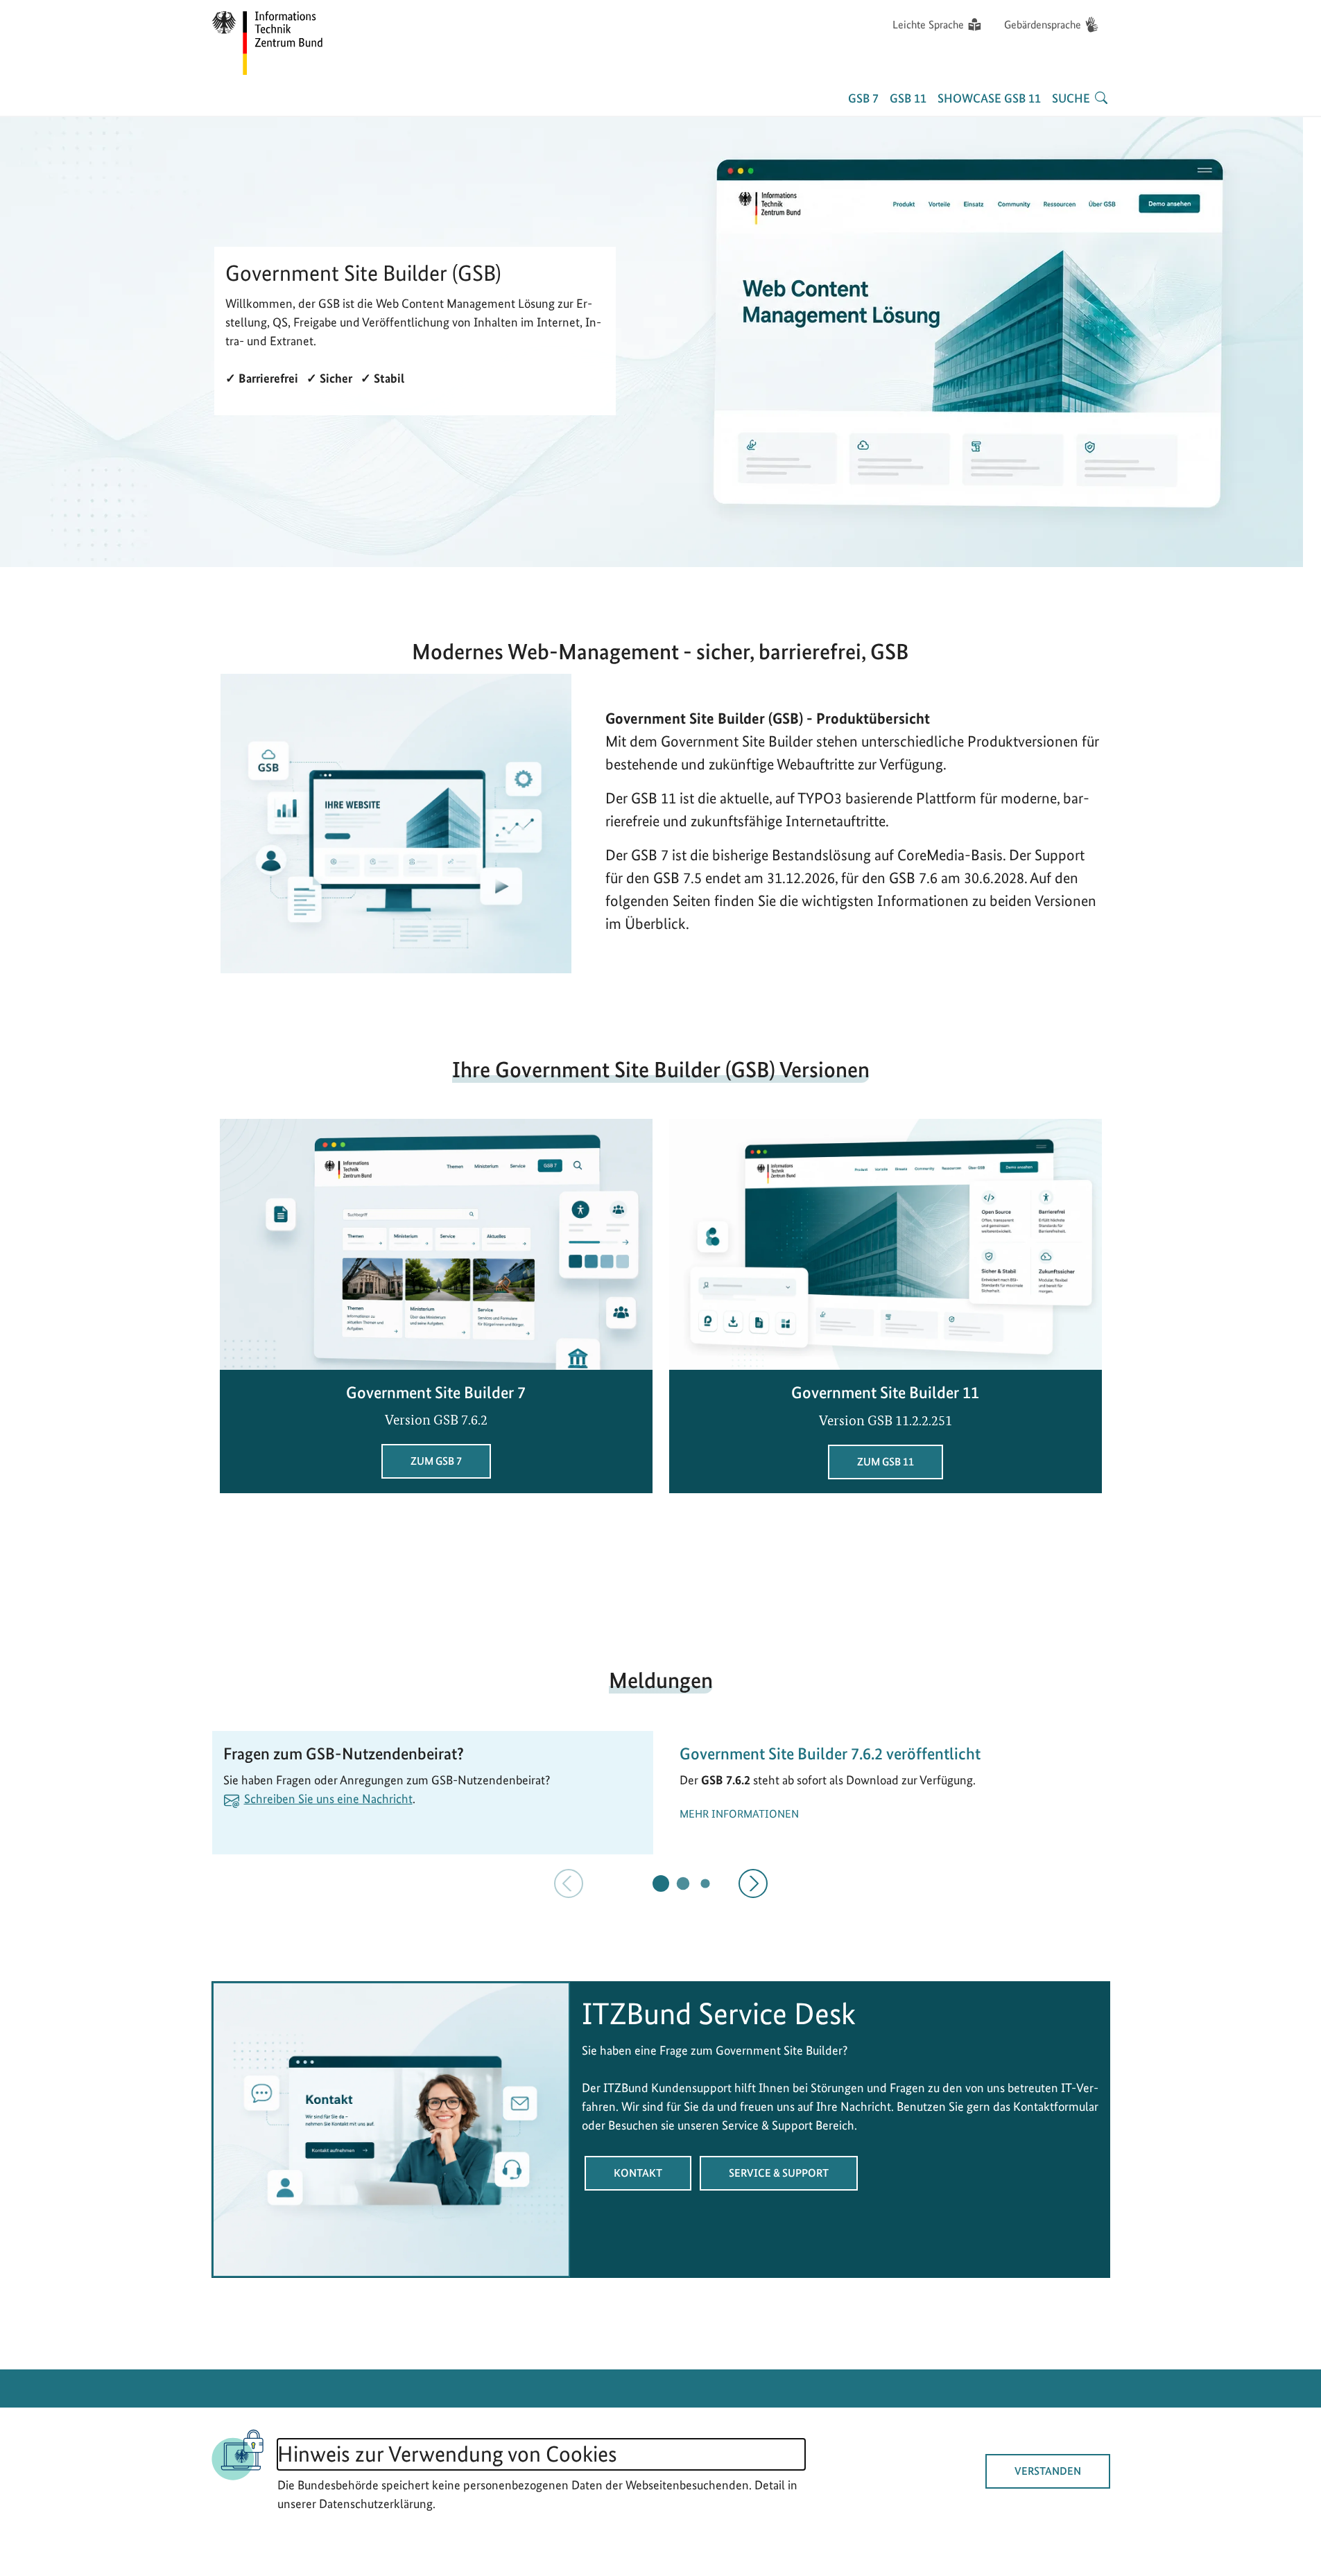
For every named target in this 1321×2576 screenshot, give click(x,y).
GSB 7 (863, 98)
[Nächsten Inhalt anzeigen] (753, 1883)
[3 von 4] (705, 1884)
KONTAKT (638, 2173)
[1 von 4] (661, 1883)
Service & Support (779, 2173)
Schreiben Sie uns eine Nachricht (328, 1799)
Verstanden (1048, 2471)
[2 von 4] (682, 1883)
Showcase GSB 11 (989, 98)
